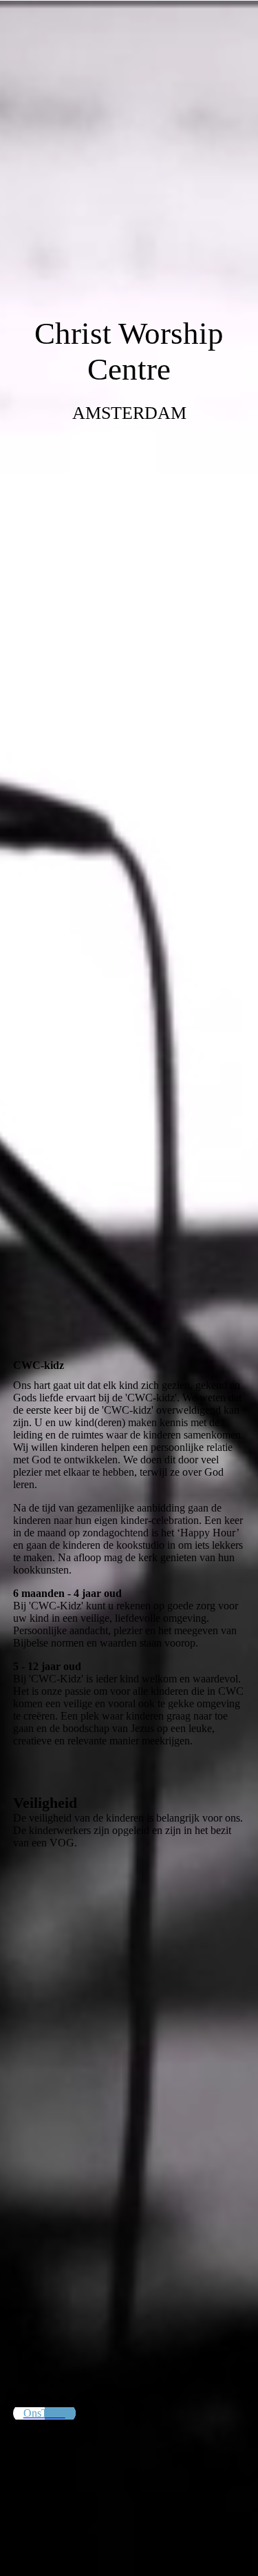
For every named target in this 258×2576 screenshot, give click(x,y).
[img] (129, 644)
